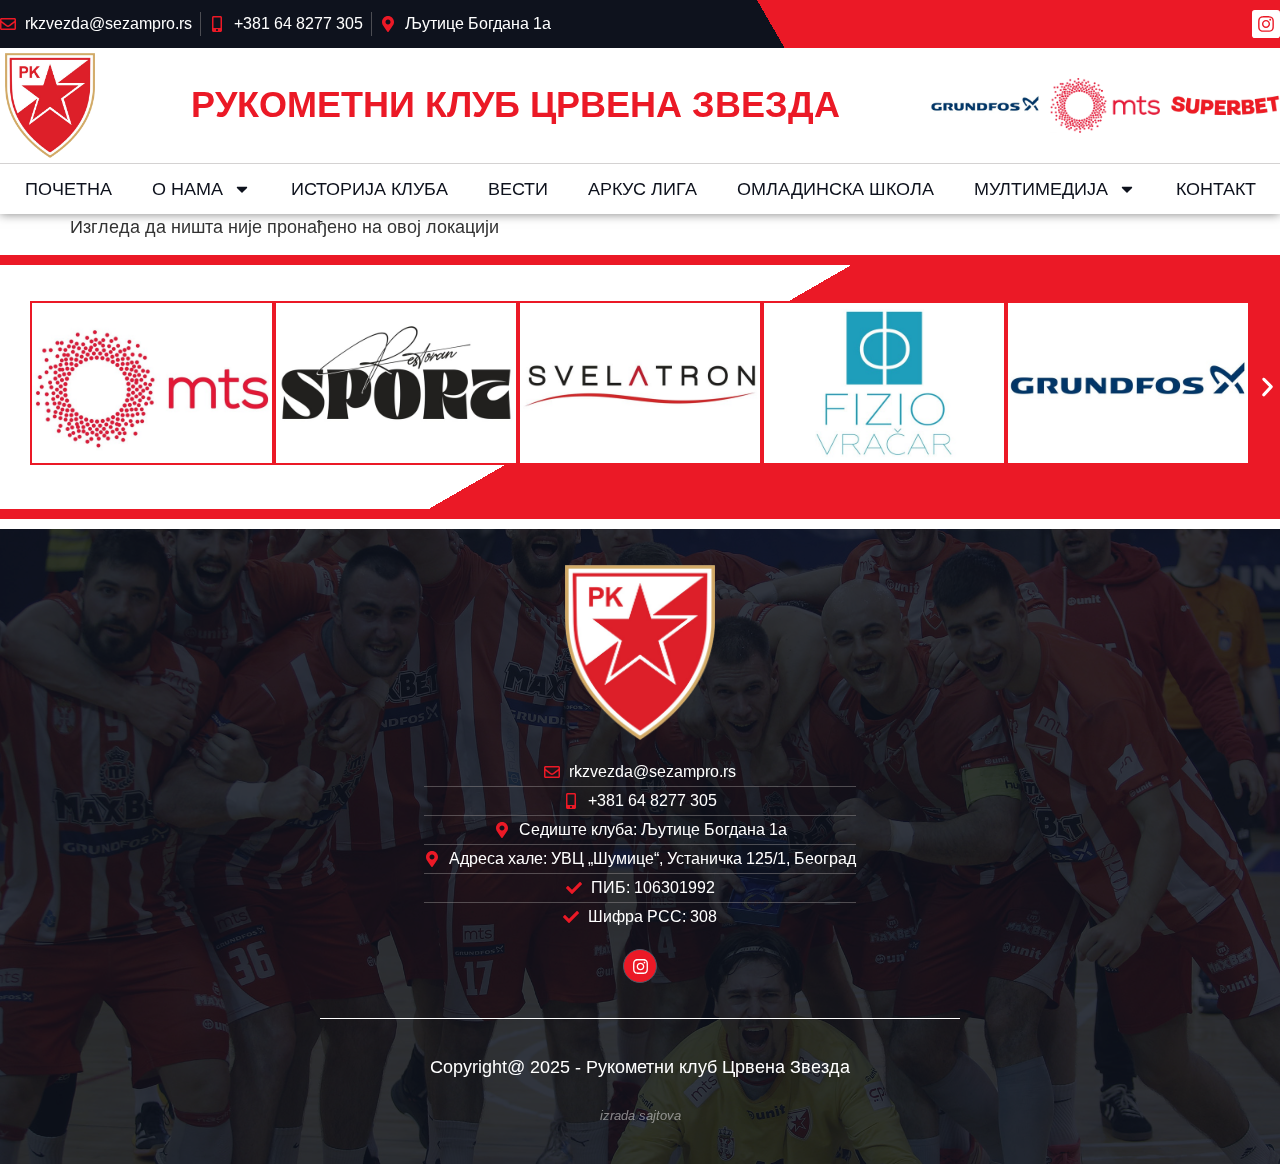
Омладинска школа (835, 189)
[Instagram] (1266, 24)
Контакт (1216, 189)
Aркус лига (642, 189)
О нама (187, 189)
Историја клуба (369, 189)
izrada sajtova (640, 1116)
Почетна (68, 189)
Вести (518, 189)
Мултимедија (1041, 189)
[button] (12, 387)
